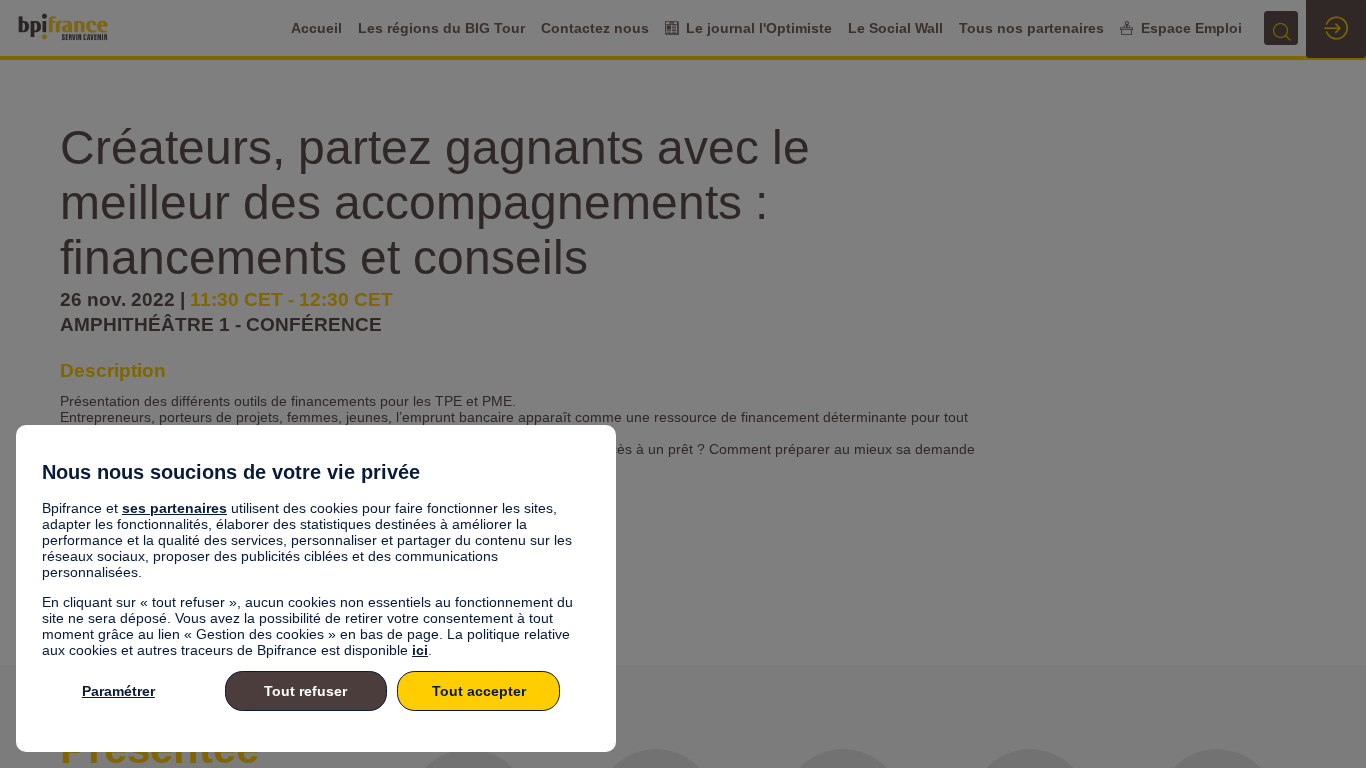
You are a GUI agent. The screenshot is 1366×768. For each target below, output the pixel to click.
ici (420, 650)
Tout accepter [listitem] (479, 691)
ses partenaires (174, 508)
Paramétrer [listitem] (118, 691)
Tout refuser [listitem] (305, 691)
